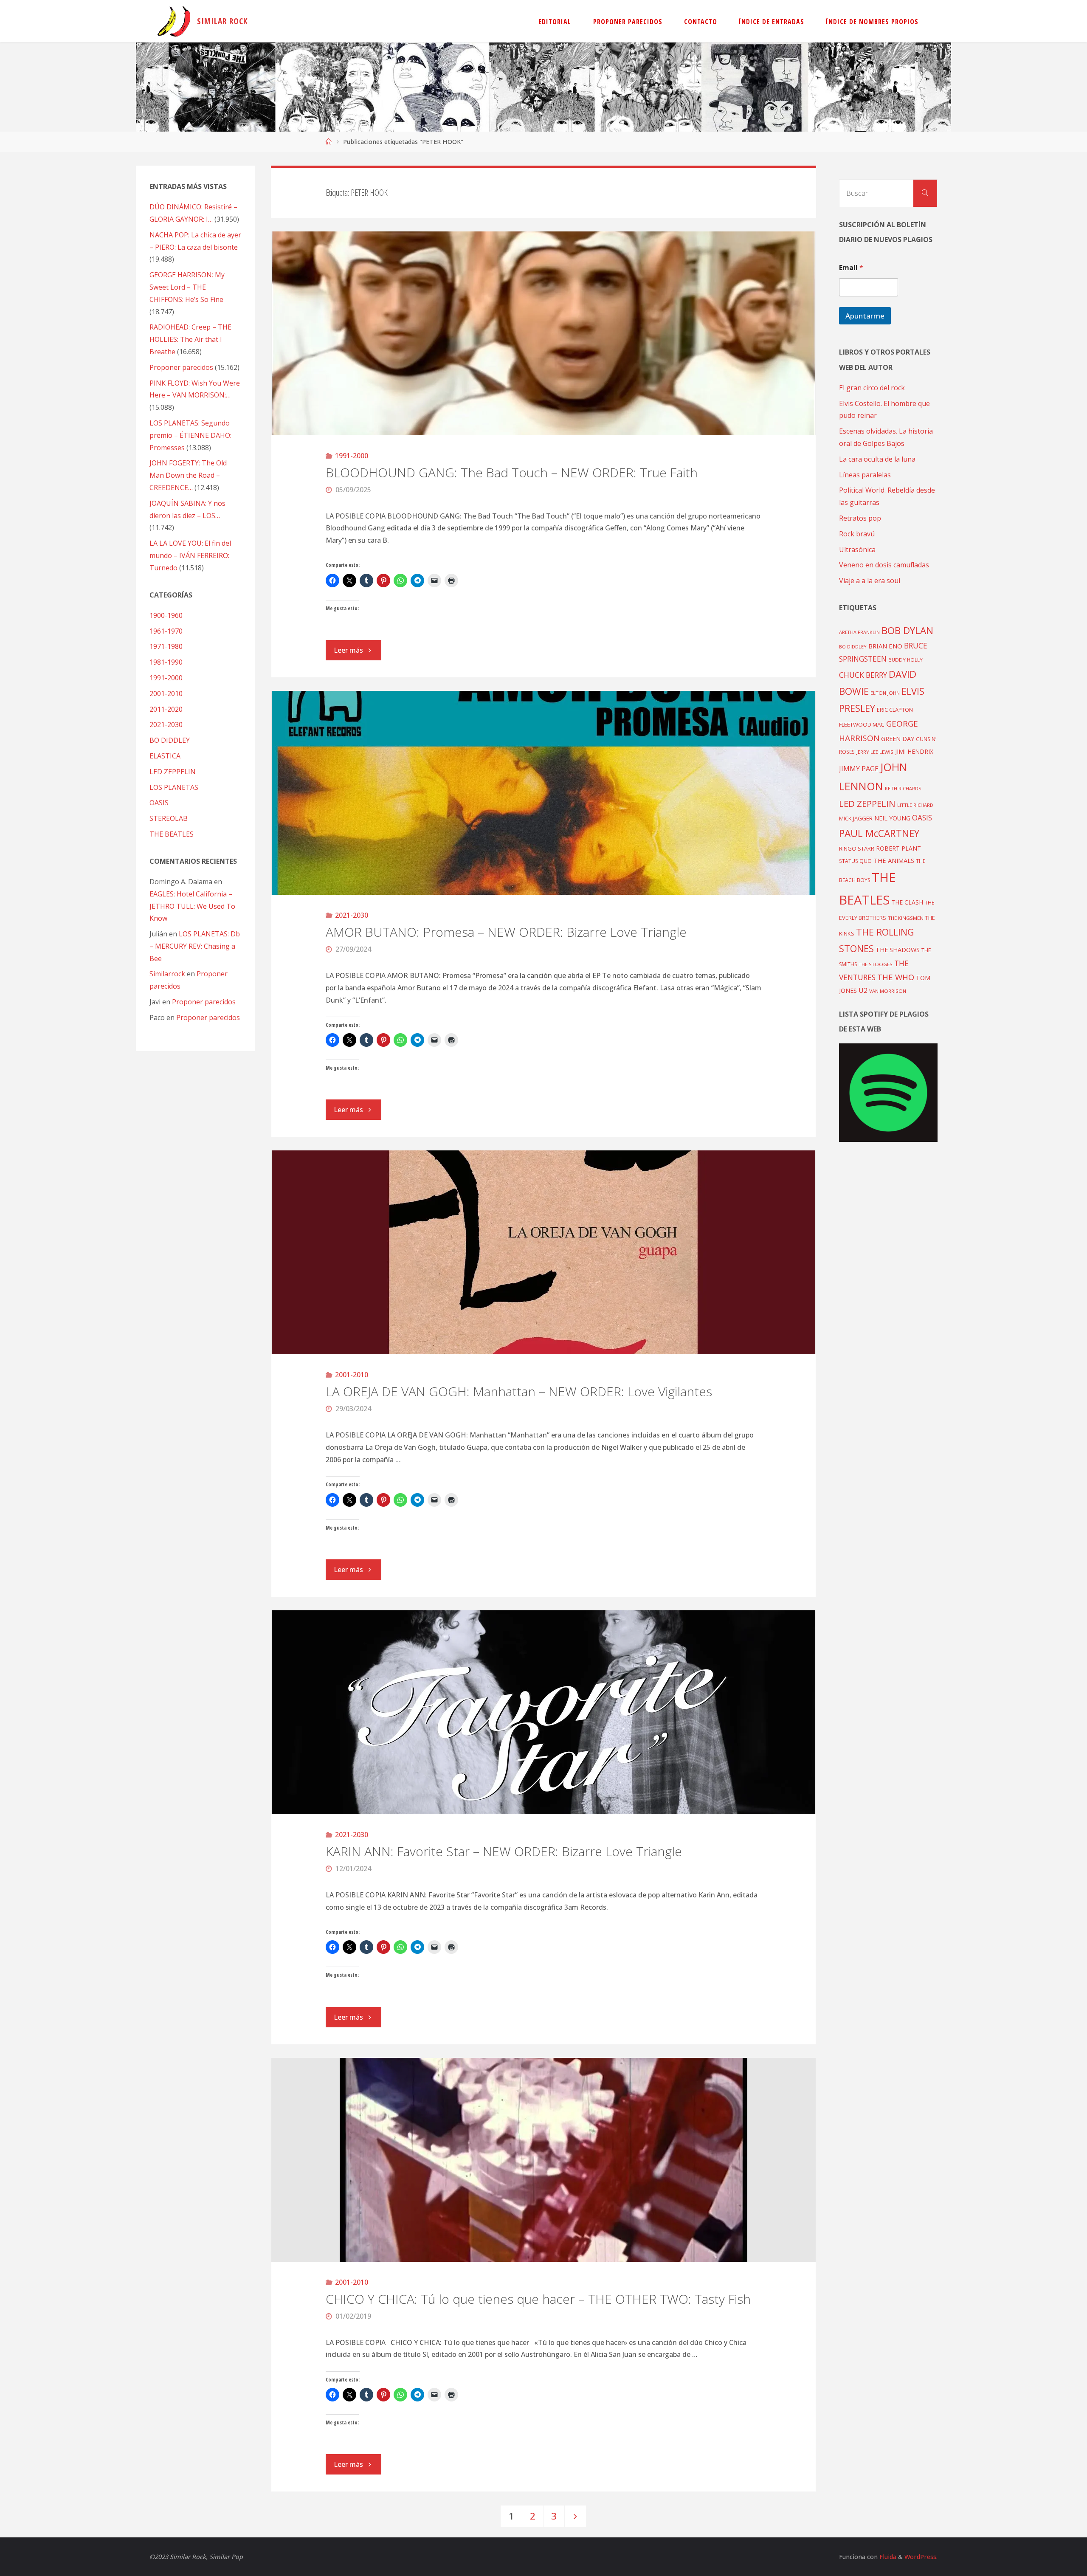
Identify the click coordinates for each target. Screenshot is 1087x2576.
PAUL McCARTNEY (879, 833)
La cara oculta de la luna (877, 459)
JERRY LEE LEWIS (875, 752)
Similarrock (167, 974)
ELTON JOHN (885, 693)
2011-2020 (166, 709)
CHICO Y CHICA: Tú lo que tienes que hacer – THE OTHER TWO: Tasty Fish (538, 2299)
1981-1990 (166, 662)
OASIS (159, 803)
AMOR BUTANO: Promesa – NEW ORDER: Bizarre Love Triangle (506, 932)
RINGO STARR (857, 848)
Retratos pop (860, 518)
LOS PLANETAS (174, 787)
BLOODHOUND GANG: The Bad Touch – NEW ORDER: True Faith (512, 472)
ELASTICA (165, 756)
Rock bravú (857, 534)
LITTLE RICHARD (915, 805)
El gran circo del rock (872, 388)
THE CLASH (907, 902)
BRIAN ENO (885, 646)
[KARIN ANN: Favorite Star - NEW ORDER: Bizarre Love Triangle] (544, 1712)
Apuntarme (865, 316)
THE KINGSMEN (906, 918)
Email (851, 268)
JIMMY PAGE (859, 769)
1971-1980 (166, 646)
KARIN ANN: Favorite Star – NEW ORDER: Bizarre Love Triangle (504, 1851)
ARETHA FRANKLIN (859, 632)
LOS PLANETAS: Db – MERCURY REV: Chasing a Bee (195, 946)
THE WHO (896, 977)
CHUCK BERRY (863, 675)
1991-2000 (352, 456)
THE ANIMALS (894, 860)
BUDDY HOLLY (905, 660)
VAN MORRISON (888, 991)
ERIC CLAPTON (895, 710)
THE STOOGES (876, 964)
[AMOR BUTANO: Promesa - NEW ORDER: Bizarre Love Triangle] (544, 793)
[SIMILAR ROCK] (174, 21)
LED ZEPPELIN (173, 772)
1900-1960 (166, 615)
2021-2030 (352, 915)
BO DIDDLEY (170, 740)
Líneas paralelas (865, 475)
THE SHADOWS (898, 950)
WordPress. (921, 2557)
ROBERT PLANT (898, 848)
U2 (863, 990)
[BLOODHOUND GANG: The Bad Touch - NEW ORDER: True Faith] (544, 333)
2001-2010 (352, 1375)
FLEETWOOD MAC (862, 724)
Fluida (887, 2557)
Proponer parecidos (204, 1002)
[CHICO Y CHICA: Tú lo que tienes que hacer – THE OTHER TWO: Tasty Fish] (544, 2160)
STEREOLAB (169, 818)
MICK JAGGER (856, 818)
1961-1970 (166, 631)
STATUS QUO (855, 861)
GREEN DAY (898, 739)
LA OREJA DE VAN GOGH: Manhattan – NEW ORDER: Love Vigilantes (519, 1391)
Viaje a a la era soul (870, 581)
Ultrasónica (857, 550)
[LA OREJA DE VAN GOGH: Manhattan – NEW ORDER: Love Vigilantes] (544, 1252)
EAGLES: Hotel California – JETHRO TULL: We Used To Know (192, 906)
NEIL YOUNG (892, 818)
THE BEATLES (172, 834)
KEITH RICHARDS (903, 789)
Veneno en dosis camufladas (884, 565)
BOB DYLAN (907, 630)
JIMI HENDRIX (914, 751)
